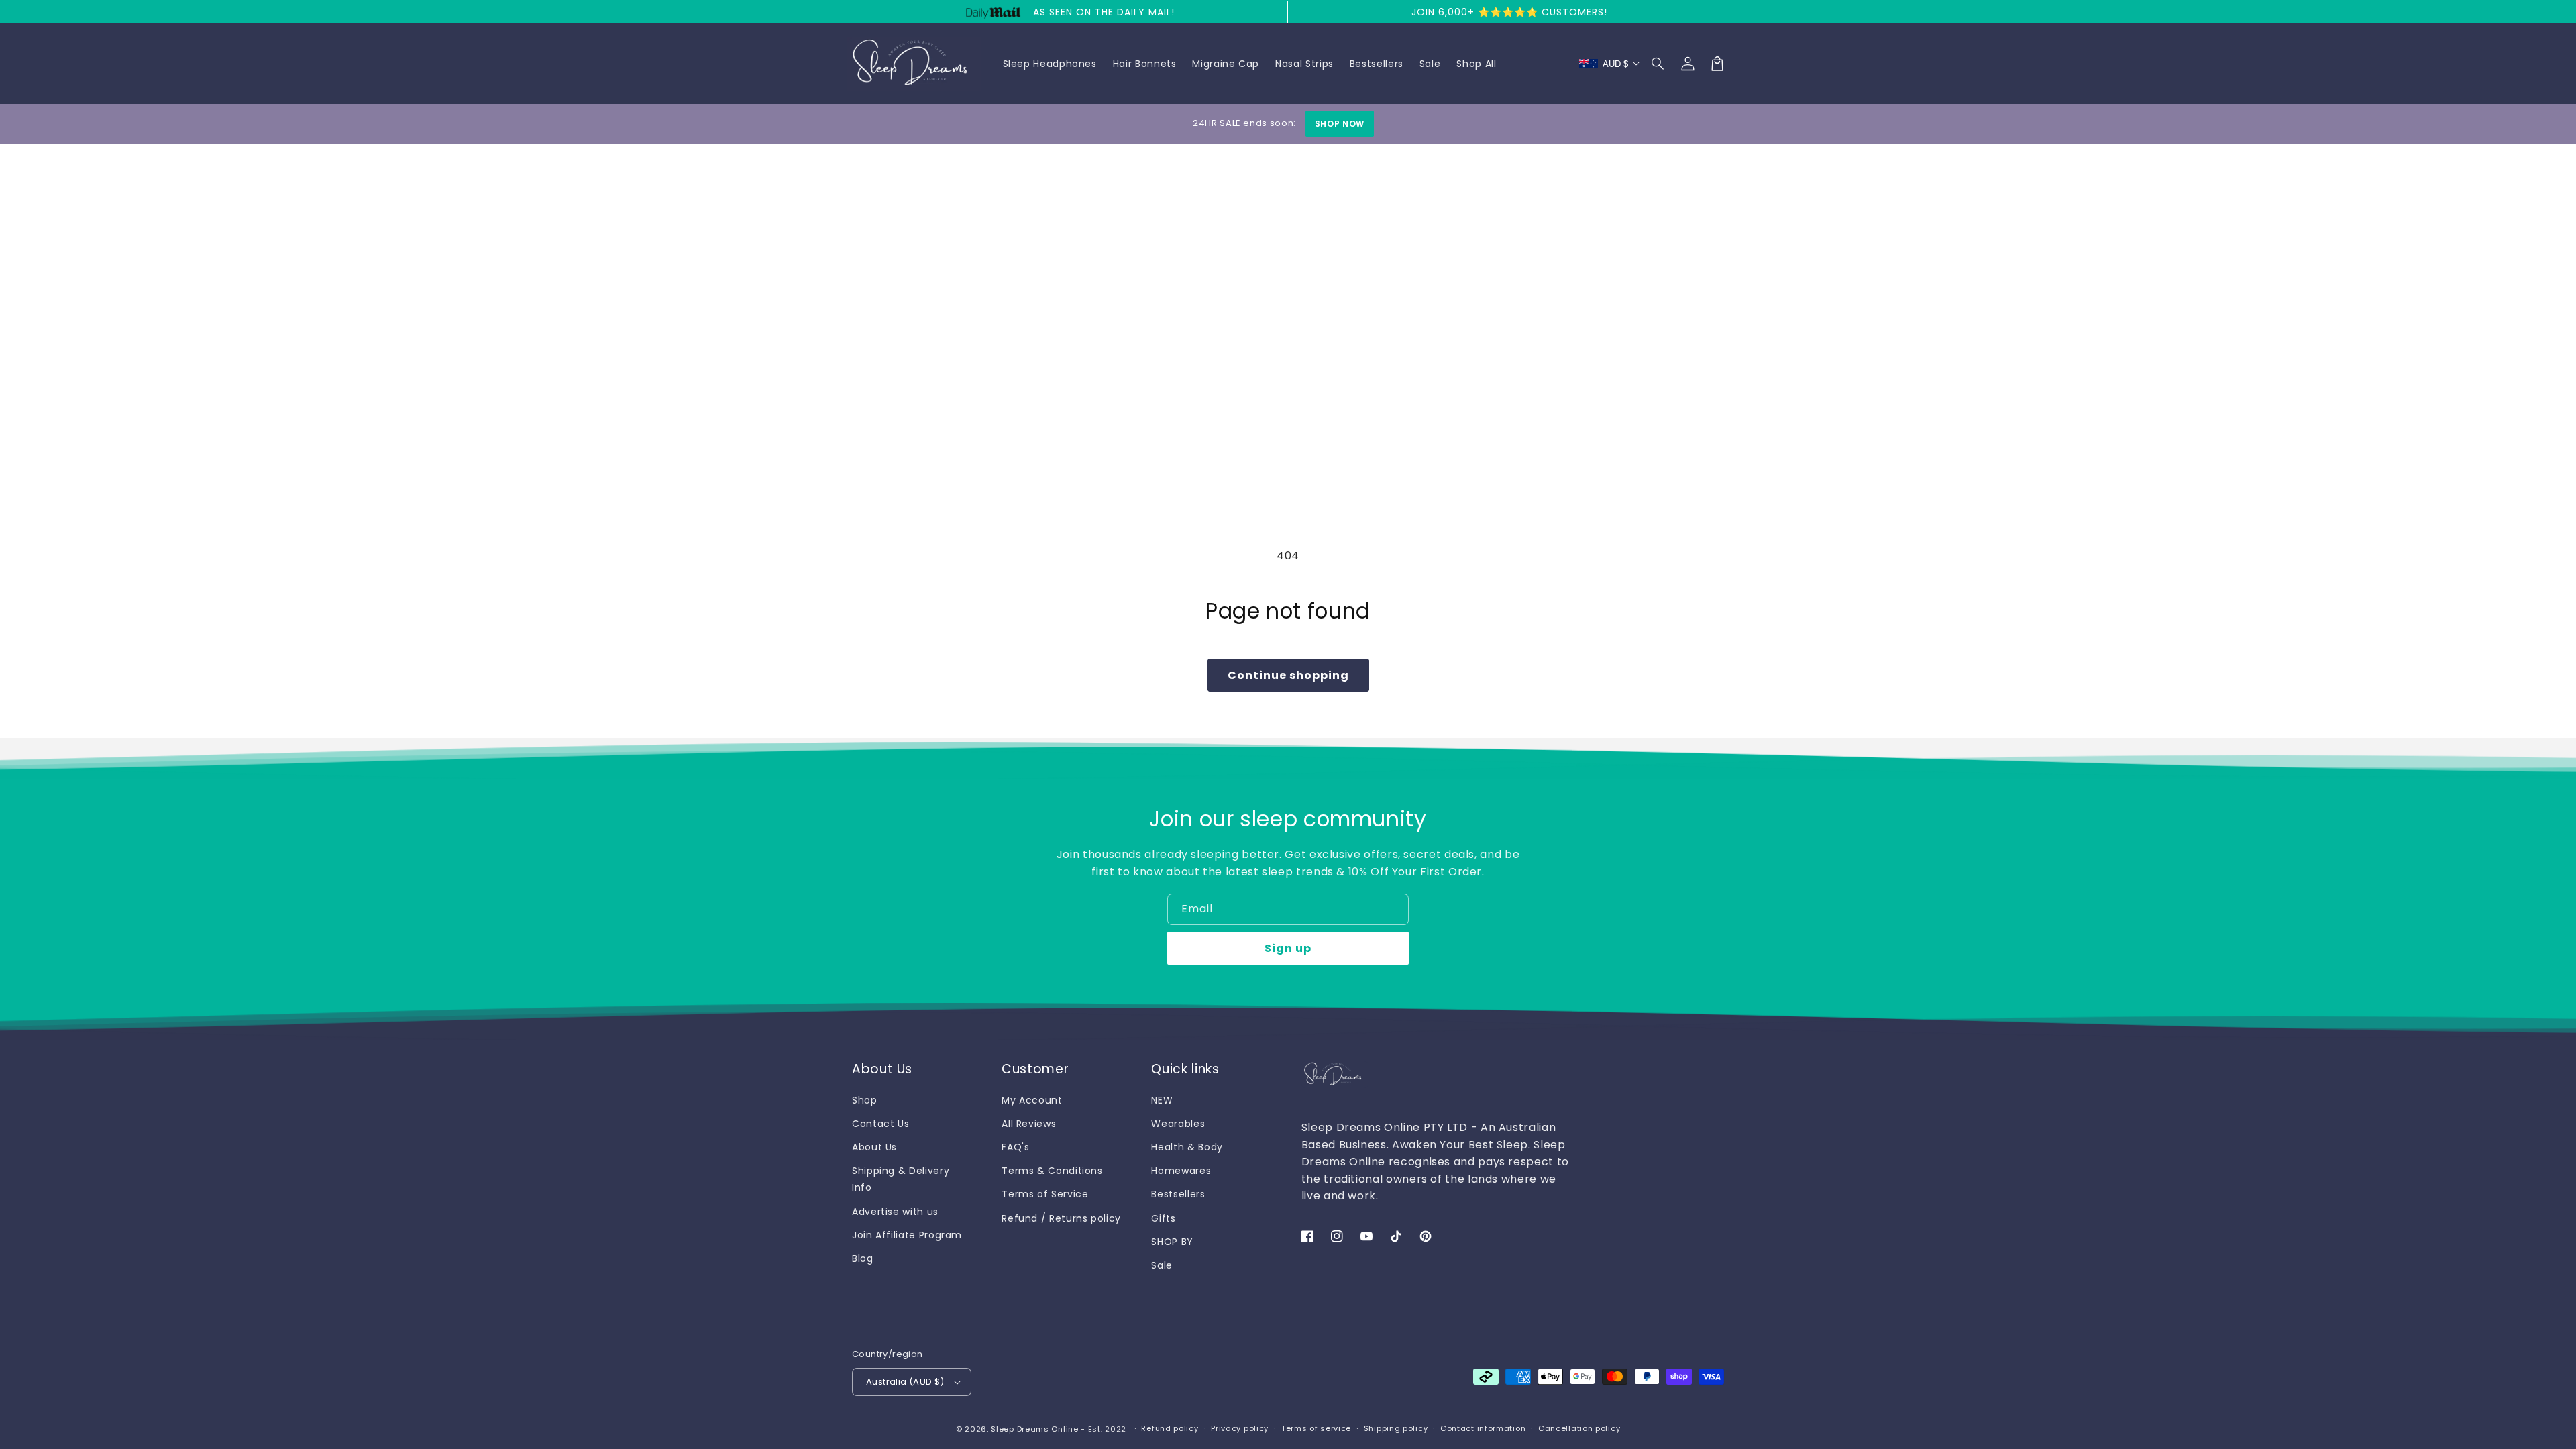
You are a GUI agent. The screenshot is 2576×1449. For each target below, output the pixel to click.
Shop (865, 1100)
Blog (863, 1258)
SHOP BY (1172, 1242)
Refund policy (1170, 1428)
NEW (1162, 1100)
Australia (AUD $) (905, 1382)
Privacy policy (1240, 1428)
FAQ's (1015, 1147)
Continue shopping (1288, 675)
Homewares (1181, 1171)
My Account (1032, 1100)
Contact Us (880, 1124)
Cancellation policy (1579, 1428)
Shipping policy (1396, 1428)
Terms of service (1316, 1428)
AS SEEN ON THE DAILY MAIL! (1104, 12)
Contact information (1483, 1428)
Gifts (1163, 1218)
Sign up (1288, 948)
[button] (1658, 64)
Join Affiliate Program (907, 1235)
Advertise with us (895, 1212)
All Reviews (1029, 1124)
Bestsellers (1178, 1194)
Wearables (1178, 1124)
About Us (874, 1147)
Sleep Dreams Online (1034, 1429)
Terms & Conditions (1052, 1171)
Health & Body (1187, 1147)
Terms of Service (1045, 1194)
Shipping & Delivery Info (901, 1179)
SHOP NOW (1340, 124)
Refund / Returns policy (1061, 1218)
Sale (1162, 1265)
